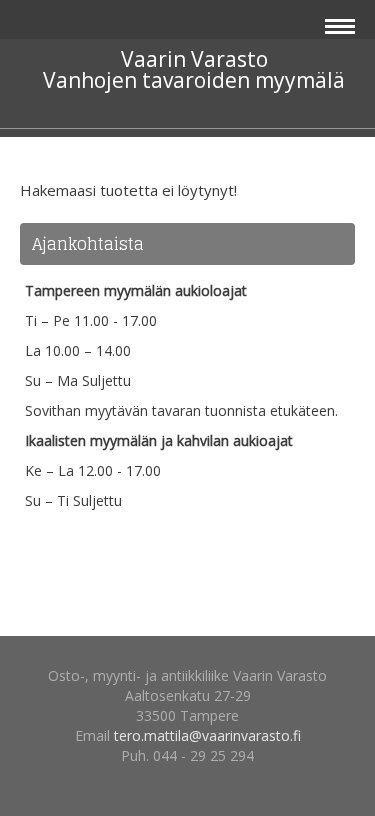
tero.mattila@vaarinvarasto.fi (207, 735)
